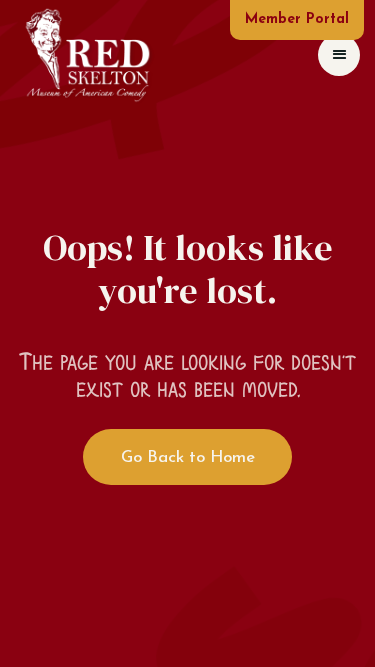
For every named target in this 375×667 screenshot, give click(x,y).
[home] (87, 54)
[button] (339, 55)
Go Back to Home (188, 457)
